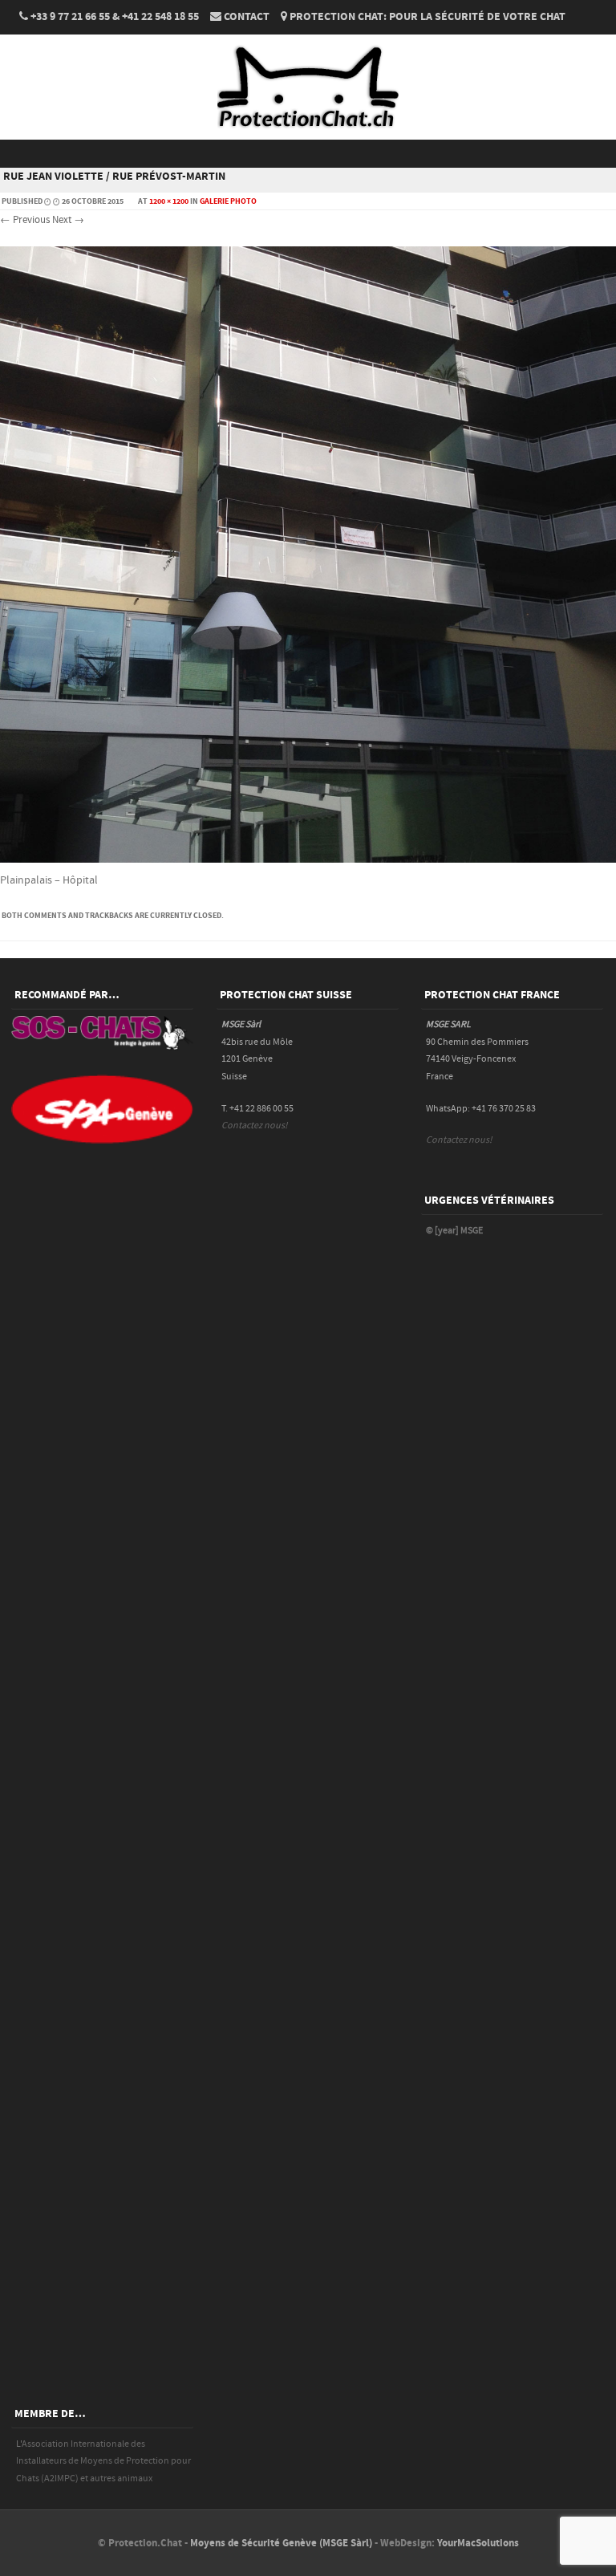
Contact (247, 17)
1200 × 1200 (169, 201)
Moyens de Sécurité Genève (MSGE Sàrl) (281, 2543)
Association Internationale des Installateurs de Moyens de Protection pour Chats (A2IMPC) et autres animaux (103, 2461)
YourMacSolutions (478, 2543)
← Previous (25, 220)
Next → (68, 220)
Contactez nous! (254, 1125)
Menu (308, 154)
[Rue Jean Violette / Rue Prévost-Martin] (308, 859)
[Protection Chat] (308, 129)
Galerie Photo (228, 201)
